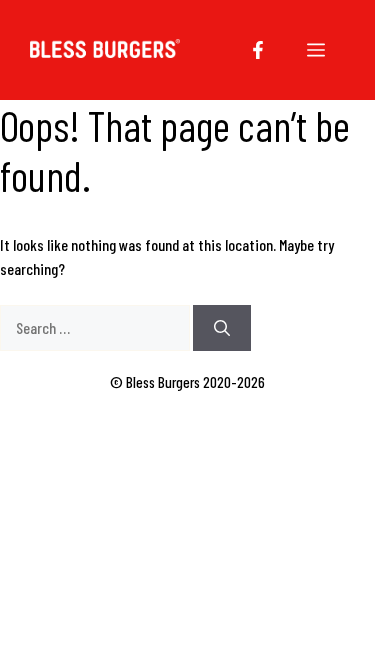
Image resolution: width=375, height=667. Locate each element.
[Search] (222, 328)
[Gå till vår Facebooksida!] (258, 50)
